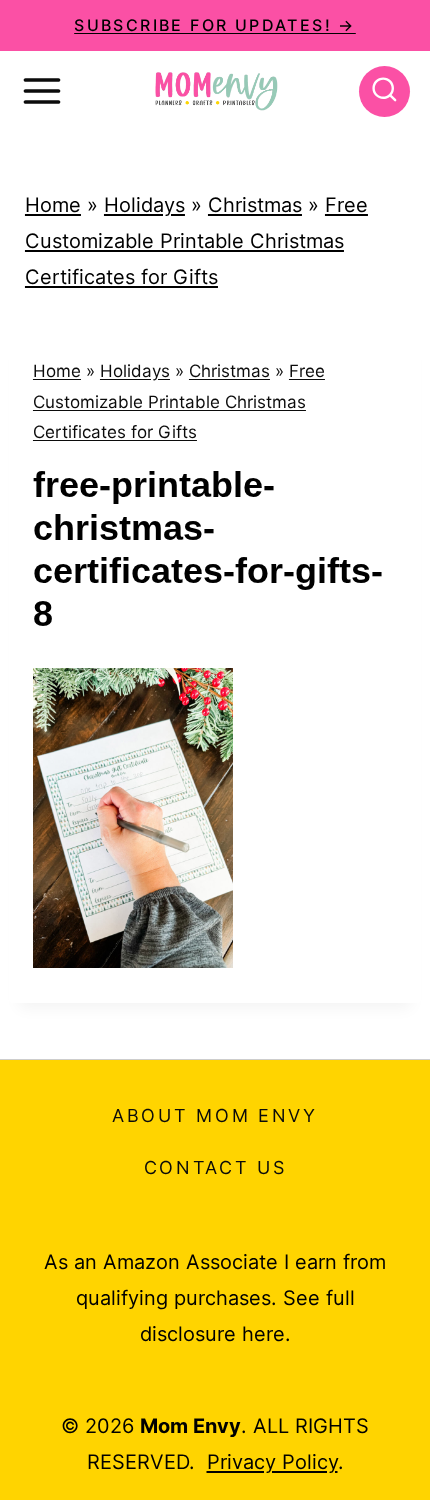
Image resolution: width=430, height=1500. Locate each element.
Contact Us (215, 1167)
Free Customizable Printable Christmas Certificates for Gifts (196, 241)
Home (53, 205)
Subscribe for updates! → (215, 25)
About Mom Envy (215, 1115)
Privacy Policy (272, 1462)
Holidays (144, 205)
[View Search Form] (384, 91)
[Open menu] (42, 91)
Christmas (255, 205)
